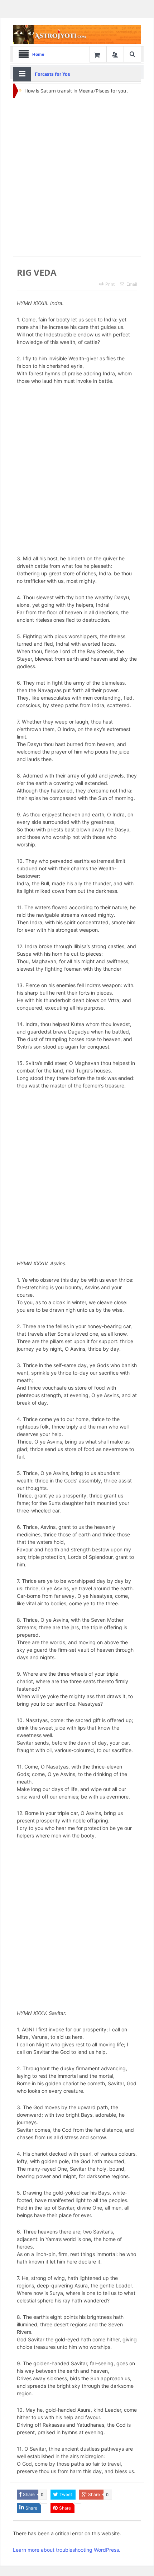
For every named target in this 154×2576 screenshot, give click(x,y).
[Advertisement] (77, 177)
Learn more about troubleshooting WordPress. (67, 2550)
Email (132, 284)
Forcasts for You (53, 74)
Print (110, 284)
